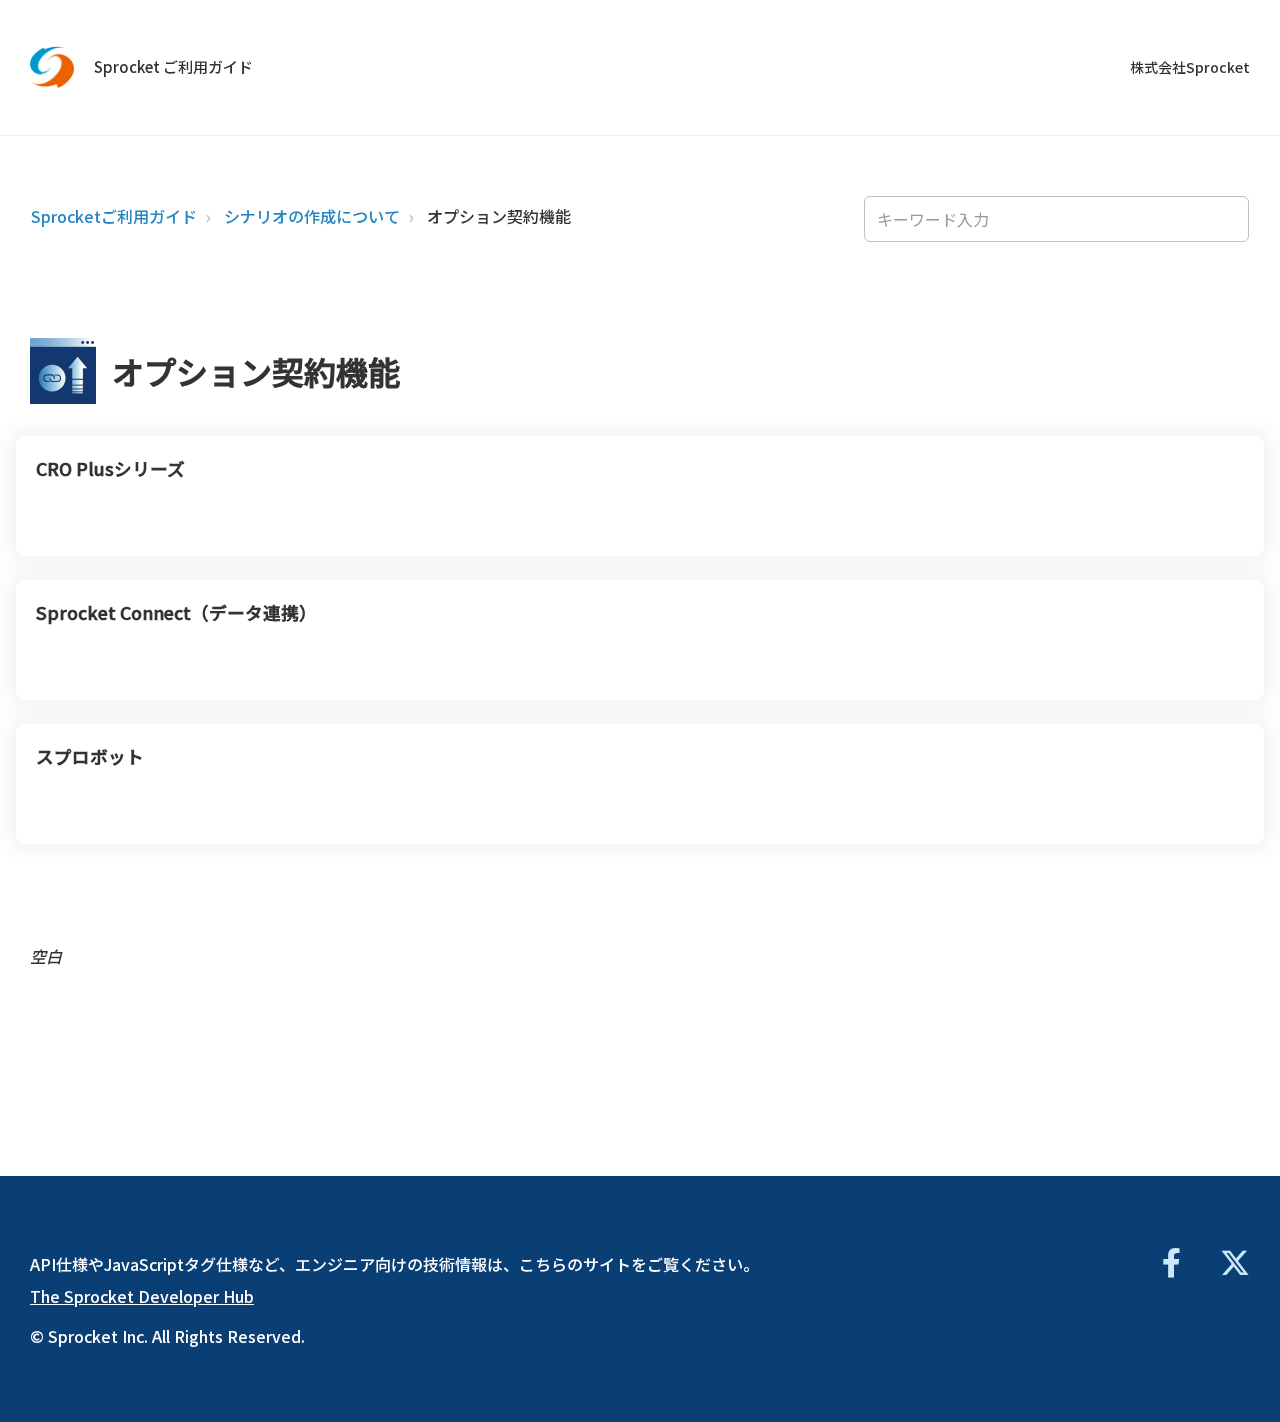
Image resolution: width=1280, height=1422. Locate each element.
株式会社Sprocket (1190, 67)
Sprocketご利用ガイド (114, 216)
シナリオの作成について (312, 216)
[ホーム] (52, 67)
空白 (46, 956)
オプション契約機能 (499, 216)
